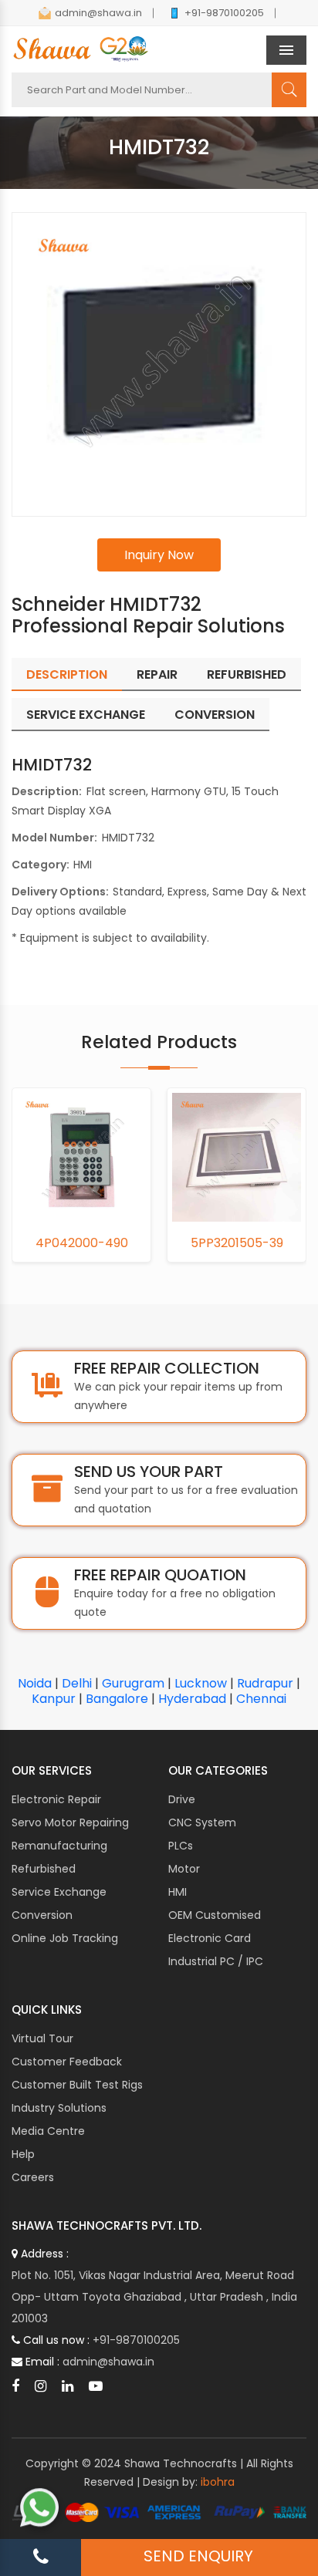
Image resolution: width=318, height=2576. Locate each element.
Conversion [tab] (215, 715)
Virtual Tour (42, 2038)
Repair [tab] (157, 674)
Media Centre (48, 2131)
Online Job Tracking (65, 1938)
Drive (182, 1799)
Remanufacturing (59, 1846)
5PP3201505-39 (85, 1243)
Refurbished (44, 1869)
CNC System (202, 1822)
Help (23, 2154)
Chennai (261, 1699)
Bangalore (117, 1699)
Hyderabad (192, 1699)
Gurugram (133, 1683)
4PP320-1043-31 (240, 1243)
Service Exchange (59, 1892)
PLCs (181, 1846)
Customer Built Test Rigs (77, 2085)
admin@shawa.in (98, 13)
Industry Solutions (59, 2108)
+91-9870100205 (224, 13)
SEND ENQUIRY (198, 2556)
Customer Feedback (67, 2062)
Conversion (42, 1915)
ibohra (218, 2482)
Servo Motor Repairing (70, 1822)
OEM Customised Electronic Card (215, 1927)
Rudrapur (265, 1683)
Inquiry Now (159, 555)
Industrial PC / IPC (216, 1961)
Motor (184, 1869)
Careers (33, 2177)
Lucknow (201, 1683)
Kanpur (54, 1699)
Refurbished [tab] (247, 674)
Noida (35, 1683)
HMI (178, 1892)
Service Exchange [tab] (86, 715)
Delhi (77, 1683)
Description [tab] (67, 674)
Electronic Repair (56, 1799)
